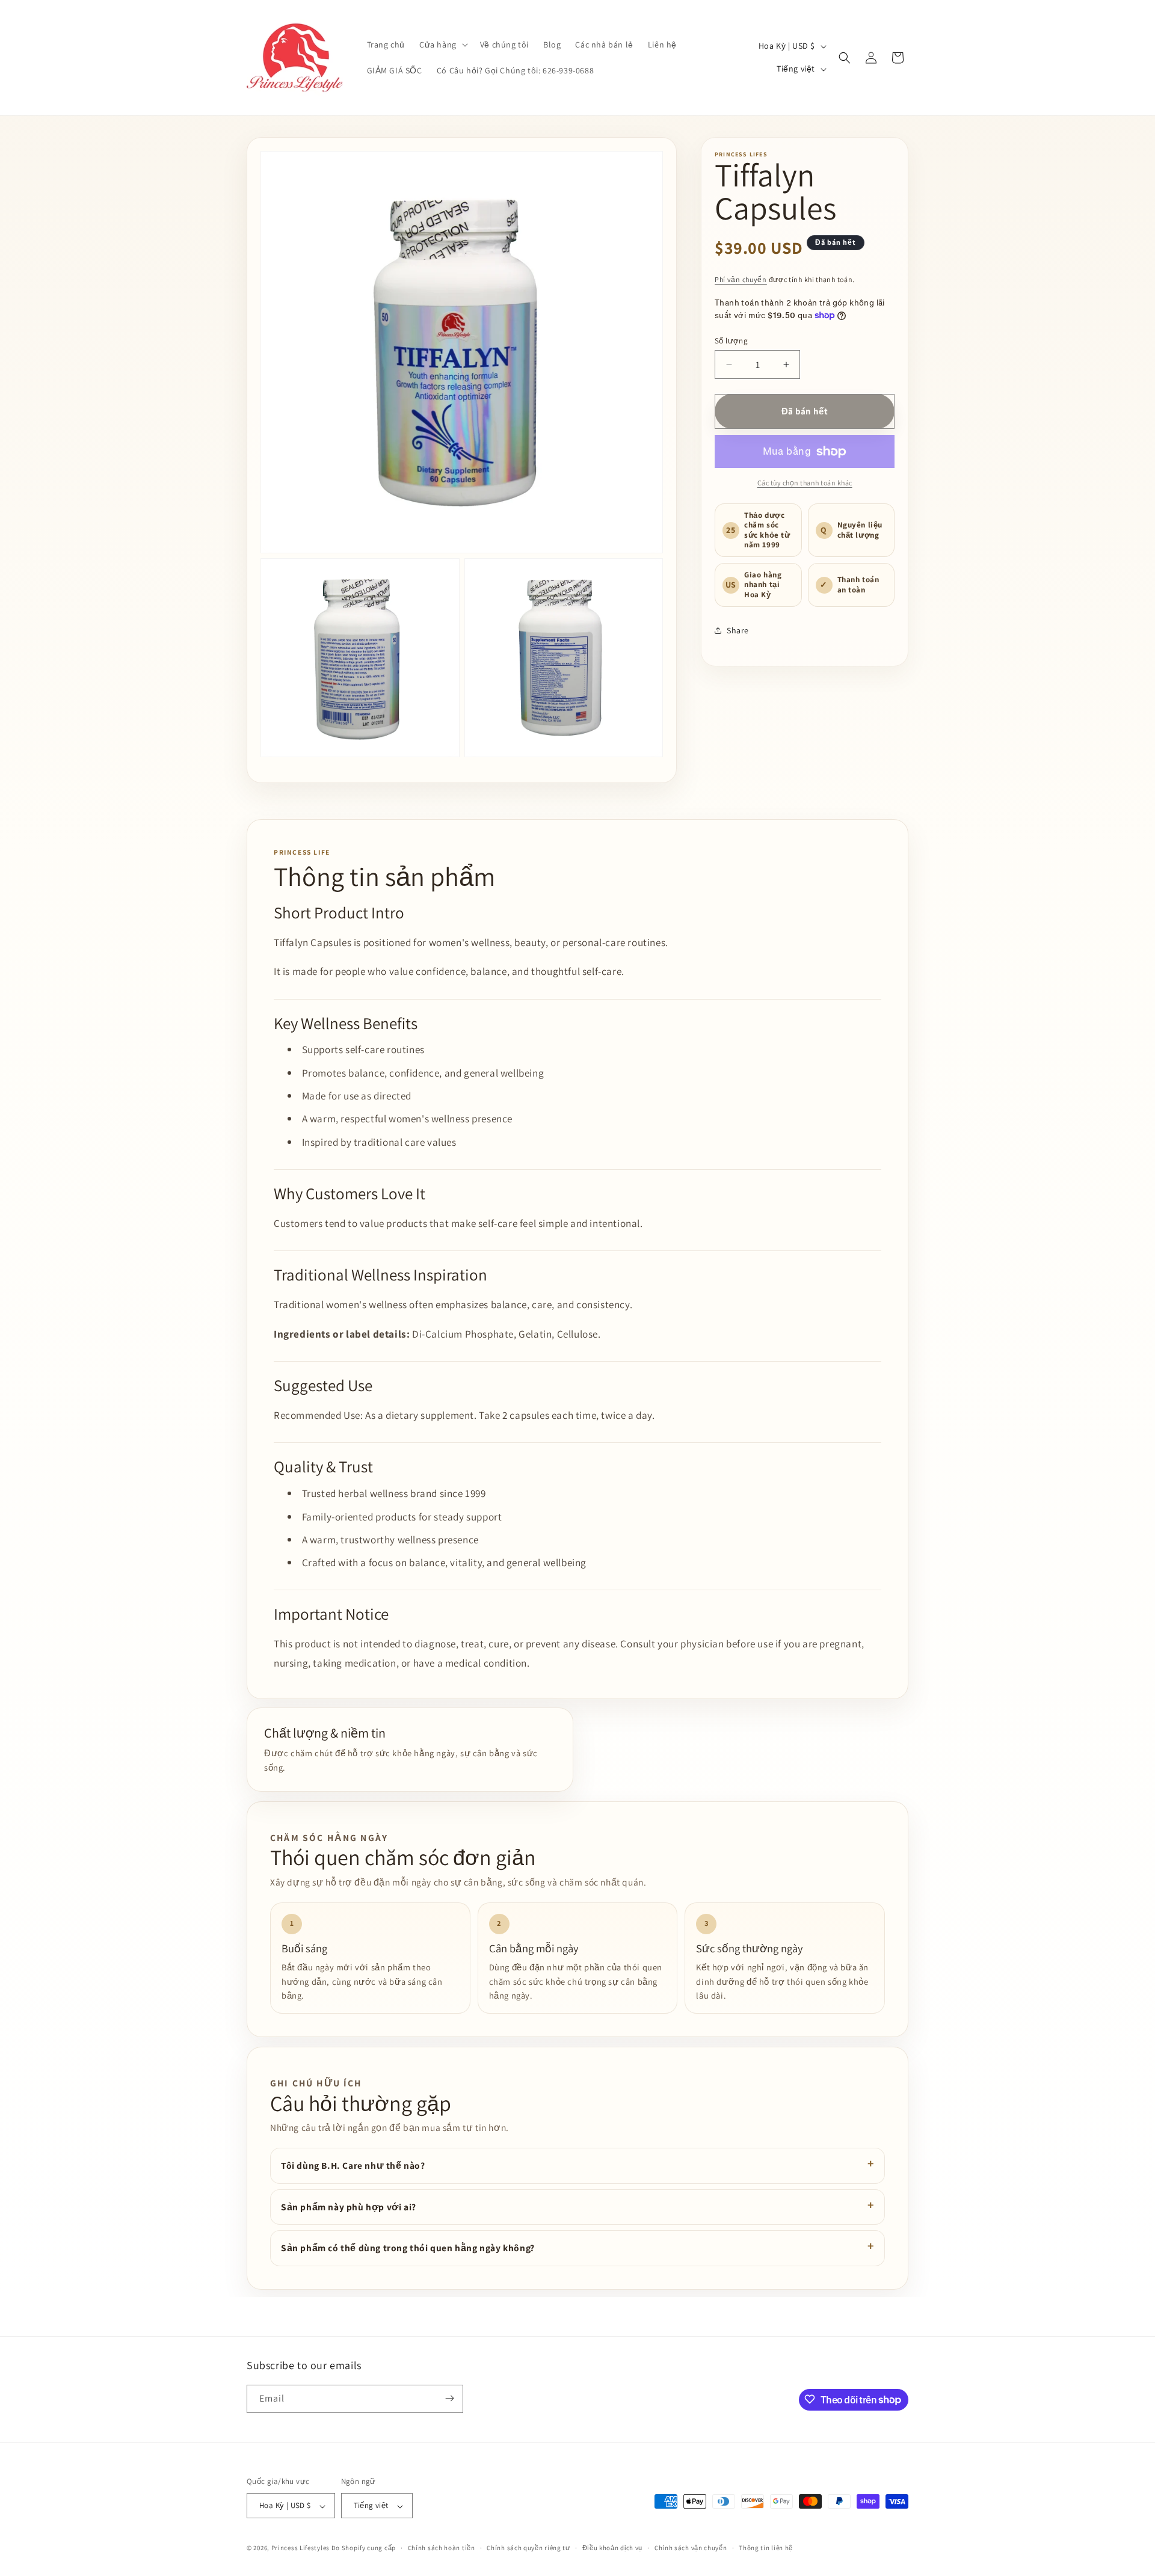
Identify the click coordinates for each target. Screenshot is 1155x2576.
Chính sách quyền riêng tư (528, 2548)
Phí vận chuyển (741, 279)
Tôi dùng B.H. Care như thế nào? (353, 2165)
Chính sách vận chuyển (691, 2548)
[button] (442, 45)
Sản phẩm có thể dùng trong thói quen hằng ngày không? (408, 2248)
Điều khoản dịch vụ (613, 2548)
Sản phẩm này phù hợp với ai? (349, 2207)
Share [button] (738, 630)
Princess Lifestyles (300, 2548)
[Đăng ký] (449, 2398)
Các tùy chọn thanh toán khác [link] (805, 483)
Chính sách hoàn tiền (442, 2548)
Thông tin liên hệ (766, 2548)
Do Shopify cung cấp (364, 2548)
